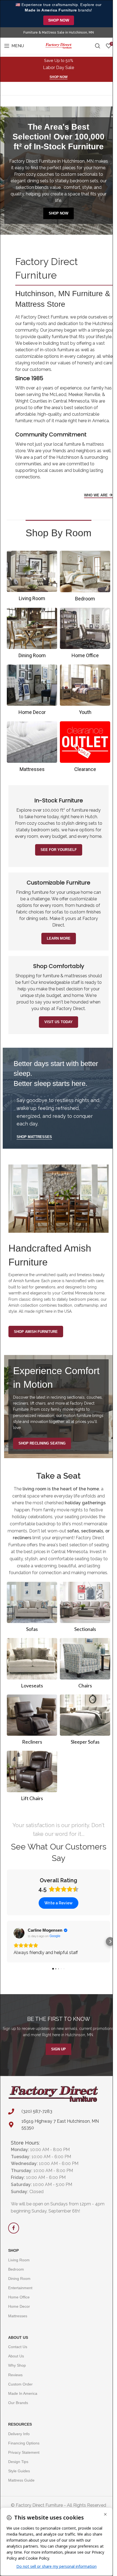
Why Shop (17, 2365)
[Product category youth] (85, 692)
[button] (7, 1941)
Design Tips (18, 2462)
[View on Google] (19, 1933)
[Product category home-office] (85, 635)
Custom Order (20, 2384)
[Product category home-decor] (32, 692)
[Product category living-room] (32, 578)
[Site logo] (58, 45)
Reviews (15, 2375)
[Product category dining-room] (32, 635)
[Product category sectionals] (85, 1609)
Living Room (19, 2260)
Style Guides (19, 2471)
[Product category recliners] (32, 1721)
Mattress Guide (21, 2480)
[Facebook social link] (14, 2228)
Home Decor (19, 2306)
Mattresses (18, 2316)
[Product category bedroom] (85, 578)
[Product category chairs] (85, 1665)
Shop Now (59, 20)
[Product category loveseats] (32, 1665)
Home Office (19, 2297)
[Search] (98, 46)
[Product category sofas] (32, 1609)
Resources (20, 2424)
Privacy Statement (24, 2452)
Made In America (23, 2393)
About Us (18, 2337)
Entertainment (20, 2288)
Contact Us (18, 2347)
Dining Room (19, 2279)
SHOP (13, 2250)
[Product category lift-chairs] (32, 1778)
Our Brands (18, 2403)
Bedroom (16, 2269)
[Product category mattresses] (32, 748)
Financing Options (24, 2443)
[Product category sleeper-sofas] (85, 1721)
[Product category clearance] (85, 748)
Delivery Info (19, 2434)
